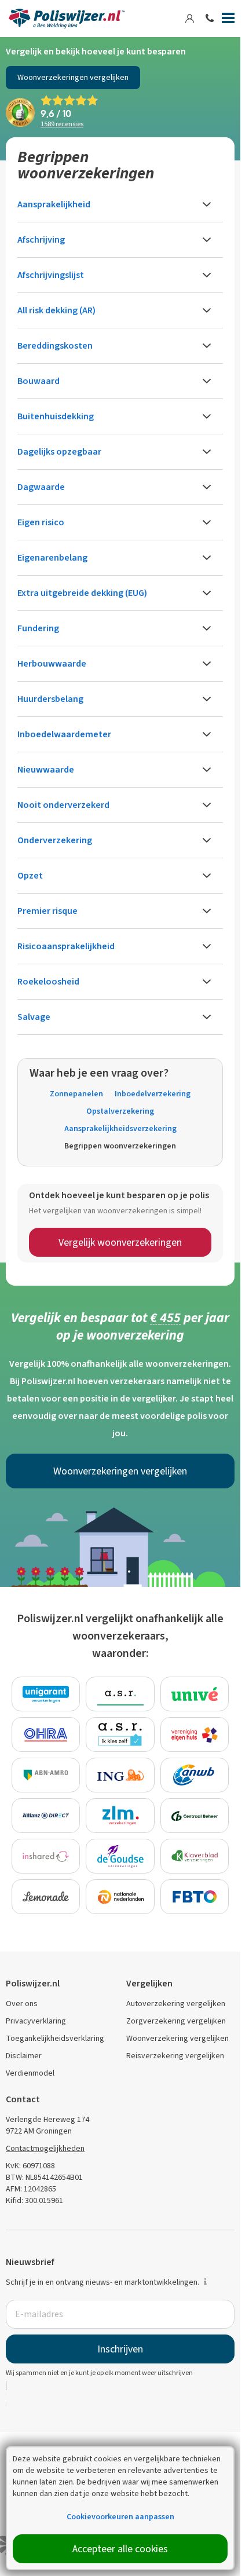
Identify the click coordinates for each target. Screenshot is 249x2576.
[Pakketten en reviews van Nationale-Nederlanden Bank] (120, 1897)
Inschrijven (120, 2349)
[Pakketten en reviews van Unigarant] (46, 1694)
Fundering (38, 628)
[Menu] (228, 20)
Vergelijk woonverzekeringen (120, 1242)
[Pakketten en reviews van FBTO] (195, 1897)
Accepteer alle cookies (120, 2549)
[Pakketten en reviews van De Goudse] (120, 1856)
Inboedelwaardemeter (64, 734)
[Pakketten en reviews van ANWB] (195, 1775)
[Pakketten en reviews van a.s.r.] (120, 1694)
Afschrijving (41, 239)
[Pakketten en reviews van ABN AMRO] (46, 1775)
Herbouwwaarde (52, 663)
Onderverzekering (55, 840)
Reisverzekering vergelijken (175, 2056)
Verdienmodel (30, 2073)
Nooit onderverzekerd (63, 805)
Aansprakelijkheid (54, 204)
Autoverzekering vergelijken (176, 2004)
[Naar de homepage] (67, 19)
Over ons (22, 2004)
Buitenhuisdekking (56, 416)
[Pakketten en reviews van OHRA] (46, 1735)
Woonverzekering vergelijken (177, 2038)
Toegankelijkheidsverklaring (55, 2038)
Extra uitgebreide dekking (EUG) (82, 593)
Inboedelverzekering (153, 1094)
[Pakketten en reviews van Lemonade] (46, 1897)
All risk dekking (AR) (56, 310)
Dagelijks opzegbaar (59, 451)
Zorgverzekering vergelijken (176, 2021)
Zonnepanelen (76, 1094)
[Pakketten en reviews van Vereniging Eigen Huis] (195, 1735)
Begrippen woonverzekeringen (120, 1146)
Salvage (34, 1017)
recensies (62, 124)
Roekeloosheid (48, 981)
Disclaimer (24, 2056)
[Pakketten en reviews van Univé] (195, 1694)
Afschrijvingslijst (51, 275)
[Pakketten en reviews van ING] (120, 1775)
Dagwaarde (41, 487)
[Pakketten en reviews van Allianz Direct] (46, 1816)
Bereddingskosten (55, 345)
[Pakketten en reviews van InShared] (46, 1856)
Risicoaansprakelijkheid (66, 946)
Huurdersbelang (50, 699)
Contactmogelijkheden (45, 2148)
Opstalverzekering (120, 1111)
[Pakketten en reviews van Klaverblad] (195, 1856)
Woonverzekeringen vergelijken (73, 77)
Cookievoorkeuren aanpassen (120, 2517)
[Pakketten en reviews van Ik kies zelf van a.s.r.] (120, 1735)
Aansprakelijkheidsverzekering (120, 1128)
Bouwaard (39, 381)
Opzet (30, 875)
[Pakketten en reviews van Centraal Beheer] (195, 1816)
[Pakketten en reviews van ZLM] (120, 1816)
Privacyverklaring (36, 2021)
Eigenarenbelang (52, 557)
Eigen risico (41, 522)
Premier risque (47, 911)
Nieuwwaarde (46, 769)
